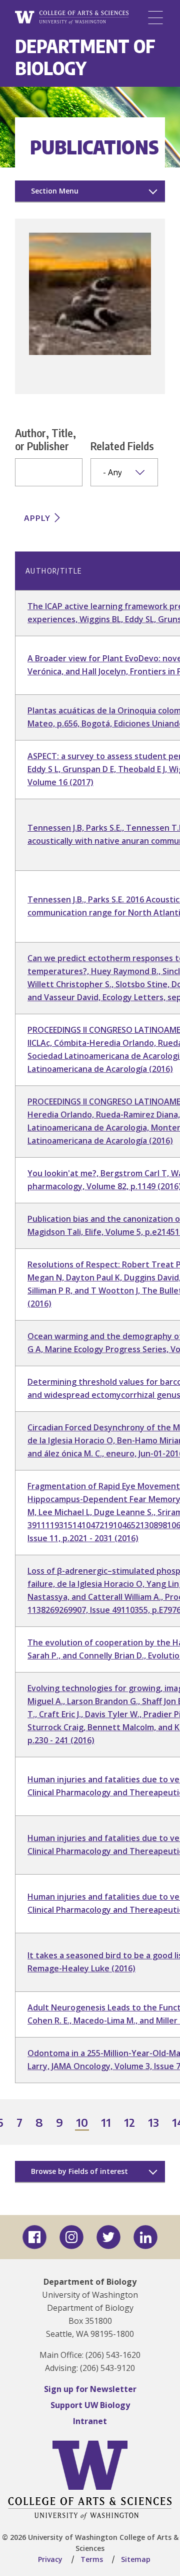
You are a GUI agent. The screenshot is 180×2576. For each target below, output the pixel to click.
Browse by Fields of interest (79, 2171)
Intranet (90, 2421)
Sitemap (136, 2559)
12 (130, 2123)
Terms (92, 2559)
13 (154, 2123)
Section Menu (55, 191)
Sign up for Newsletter (90, 2389)
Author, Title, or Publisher (45, 439)
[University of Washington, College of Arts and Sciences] (72, 18)
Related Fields (122, 446)
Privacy (50, 2559)
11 (106, 2123)
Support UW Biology (90, 2405)
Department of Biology (85, 57)
